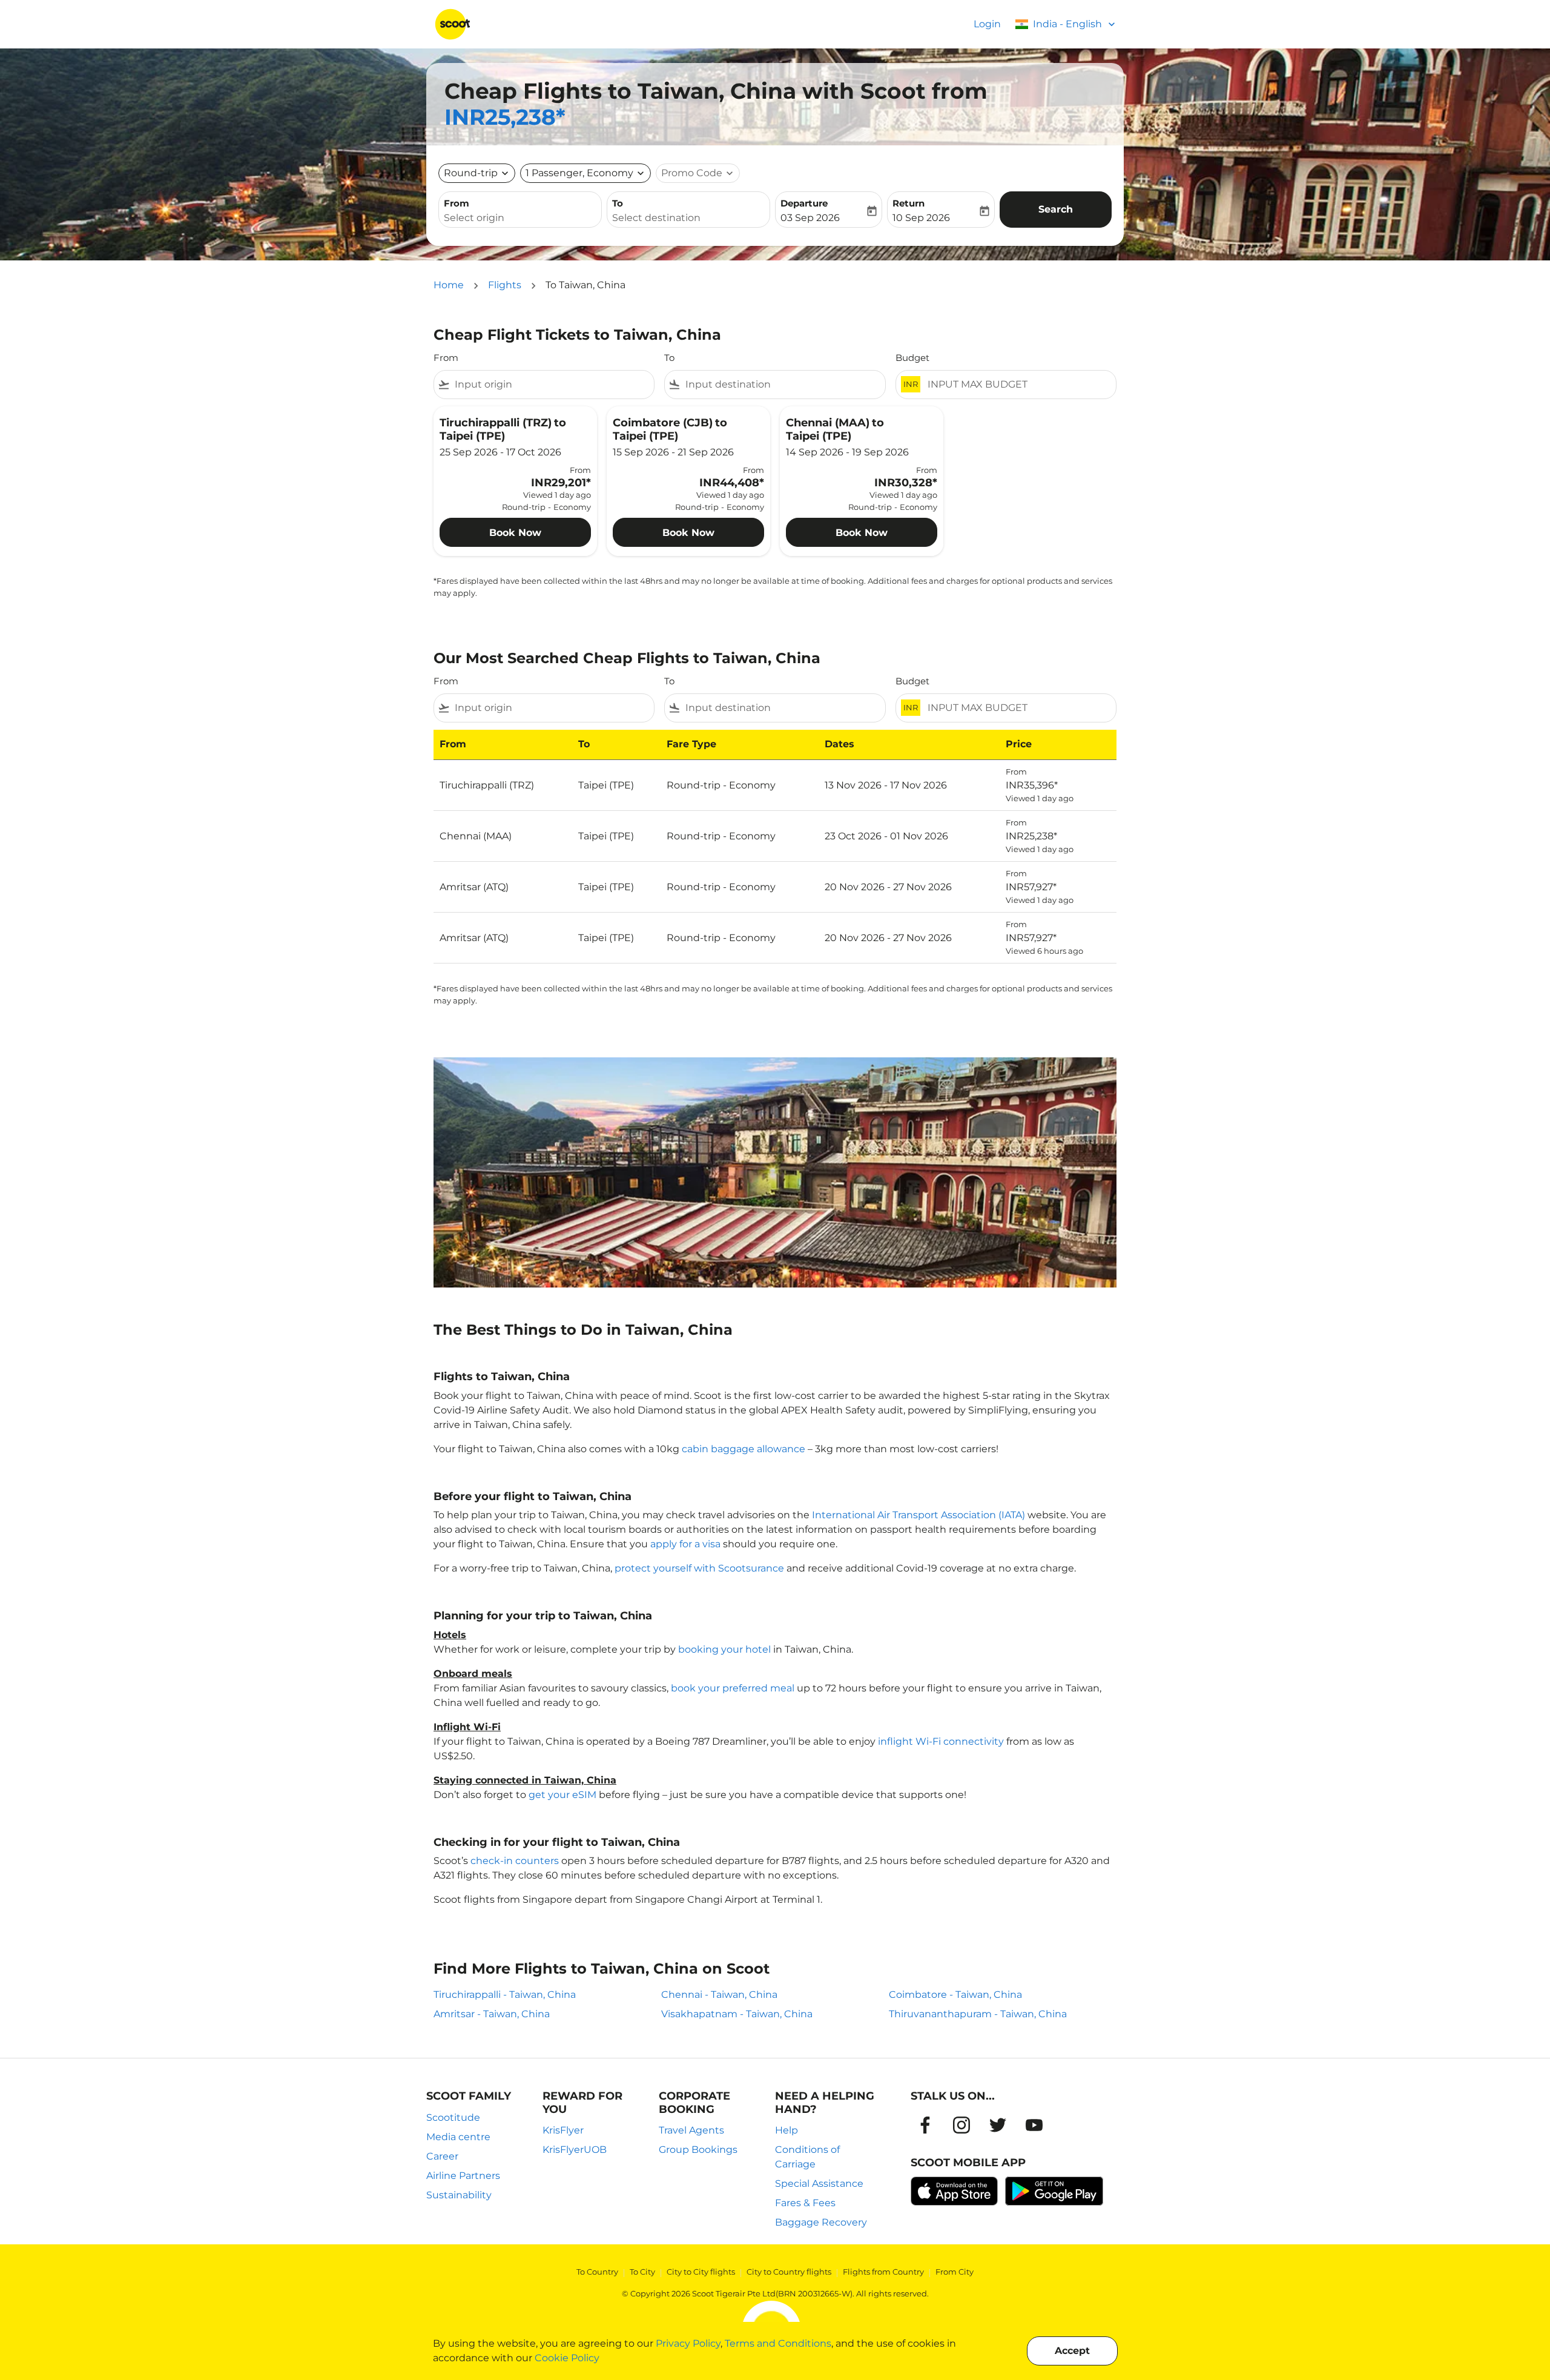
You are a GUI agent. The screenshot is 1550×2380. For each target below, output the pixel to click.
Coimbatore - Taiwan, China (955, 1995)
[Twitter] (998, 2125)
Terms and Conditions (778, 2343)
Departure (804, 203)
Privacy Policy (688, 2343)
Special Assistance (819, 2183)
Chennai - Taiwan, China (719, 1995)
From (457, 203)
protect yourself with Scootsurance (699, 1568)
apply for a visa (685, 1544)
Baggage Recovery (821, 2222)
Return (909, 203)
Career (442, 2156)
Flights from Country (883, 2272)
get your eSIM (562, 1795)
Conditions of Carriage (807, 2157)
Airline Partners (463, 2176)
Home (449, 285)
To (618, 203)
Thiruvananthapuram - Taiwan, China (978, 2014)
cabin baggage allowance (744, 1449)
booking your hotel (724, 1649)
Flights (505, 285)
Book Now (515, 533)
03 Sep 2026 (810, 218)
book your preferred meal (733, 1688)
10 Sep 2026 (921, 218)
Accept (1072, 2351)
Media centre (458, 2137)
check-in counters (515, 1861)
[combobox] (520, 218)
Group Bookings (698, 2150)
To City (642, 2272)
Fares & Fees (805, 2203)
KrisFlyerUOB (575, 2150)
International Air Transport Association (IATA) (918, 1515)
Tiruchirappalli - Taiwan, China (505, 1995)
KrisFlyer (563, 2130)
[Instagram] (961, 2125)
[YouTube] (1034, 2125)
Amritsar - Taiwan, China (492, 2014)
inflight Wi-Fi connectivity (941, 1741)
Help (787, 2130)
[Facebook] (925, 2125)
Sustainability (459, 2195)
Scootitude (453, 2117)
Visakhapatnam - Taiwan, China (737, 2014)
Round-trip (471, 173)
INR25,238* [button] (505, 117)
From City (955, 2272)
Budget (912, 358)
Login (987, 24)
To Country (597, 2272)
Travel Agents (691, 2130)
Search (1056, 209)
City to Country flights (789, 2272)
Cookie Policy (567, 2358)
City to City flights (701, 2272)
